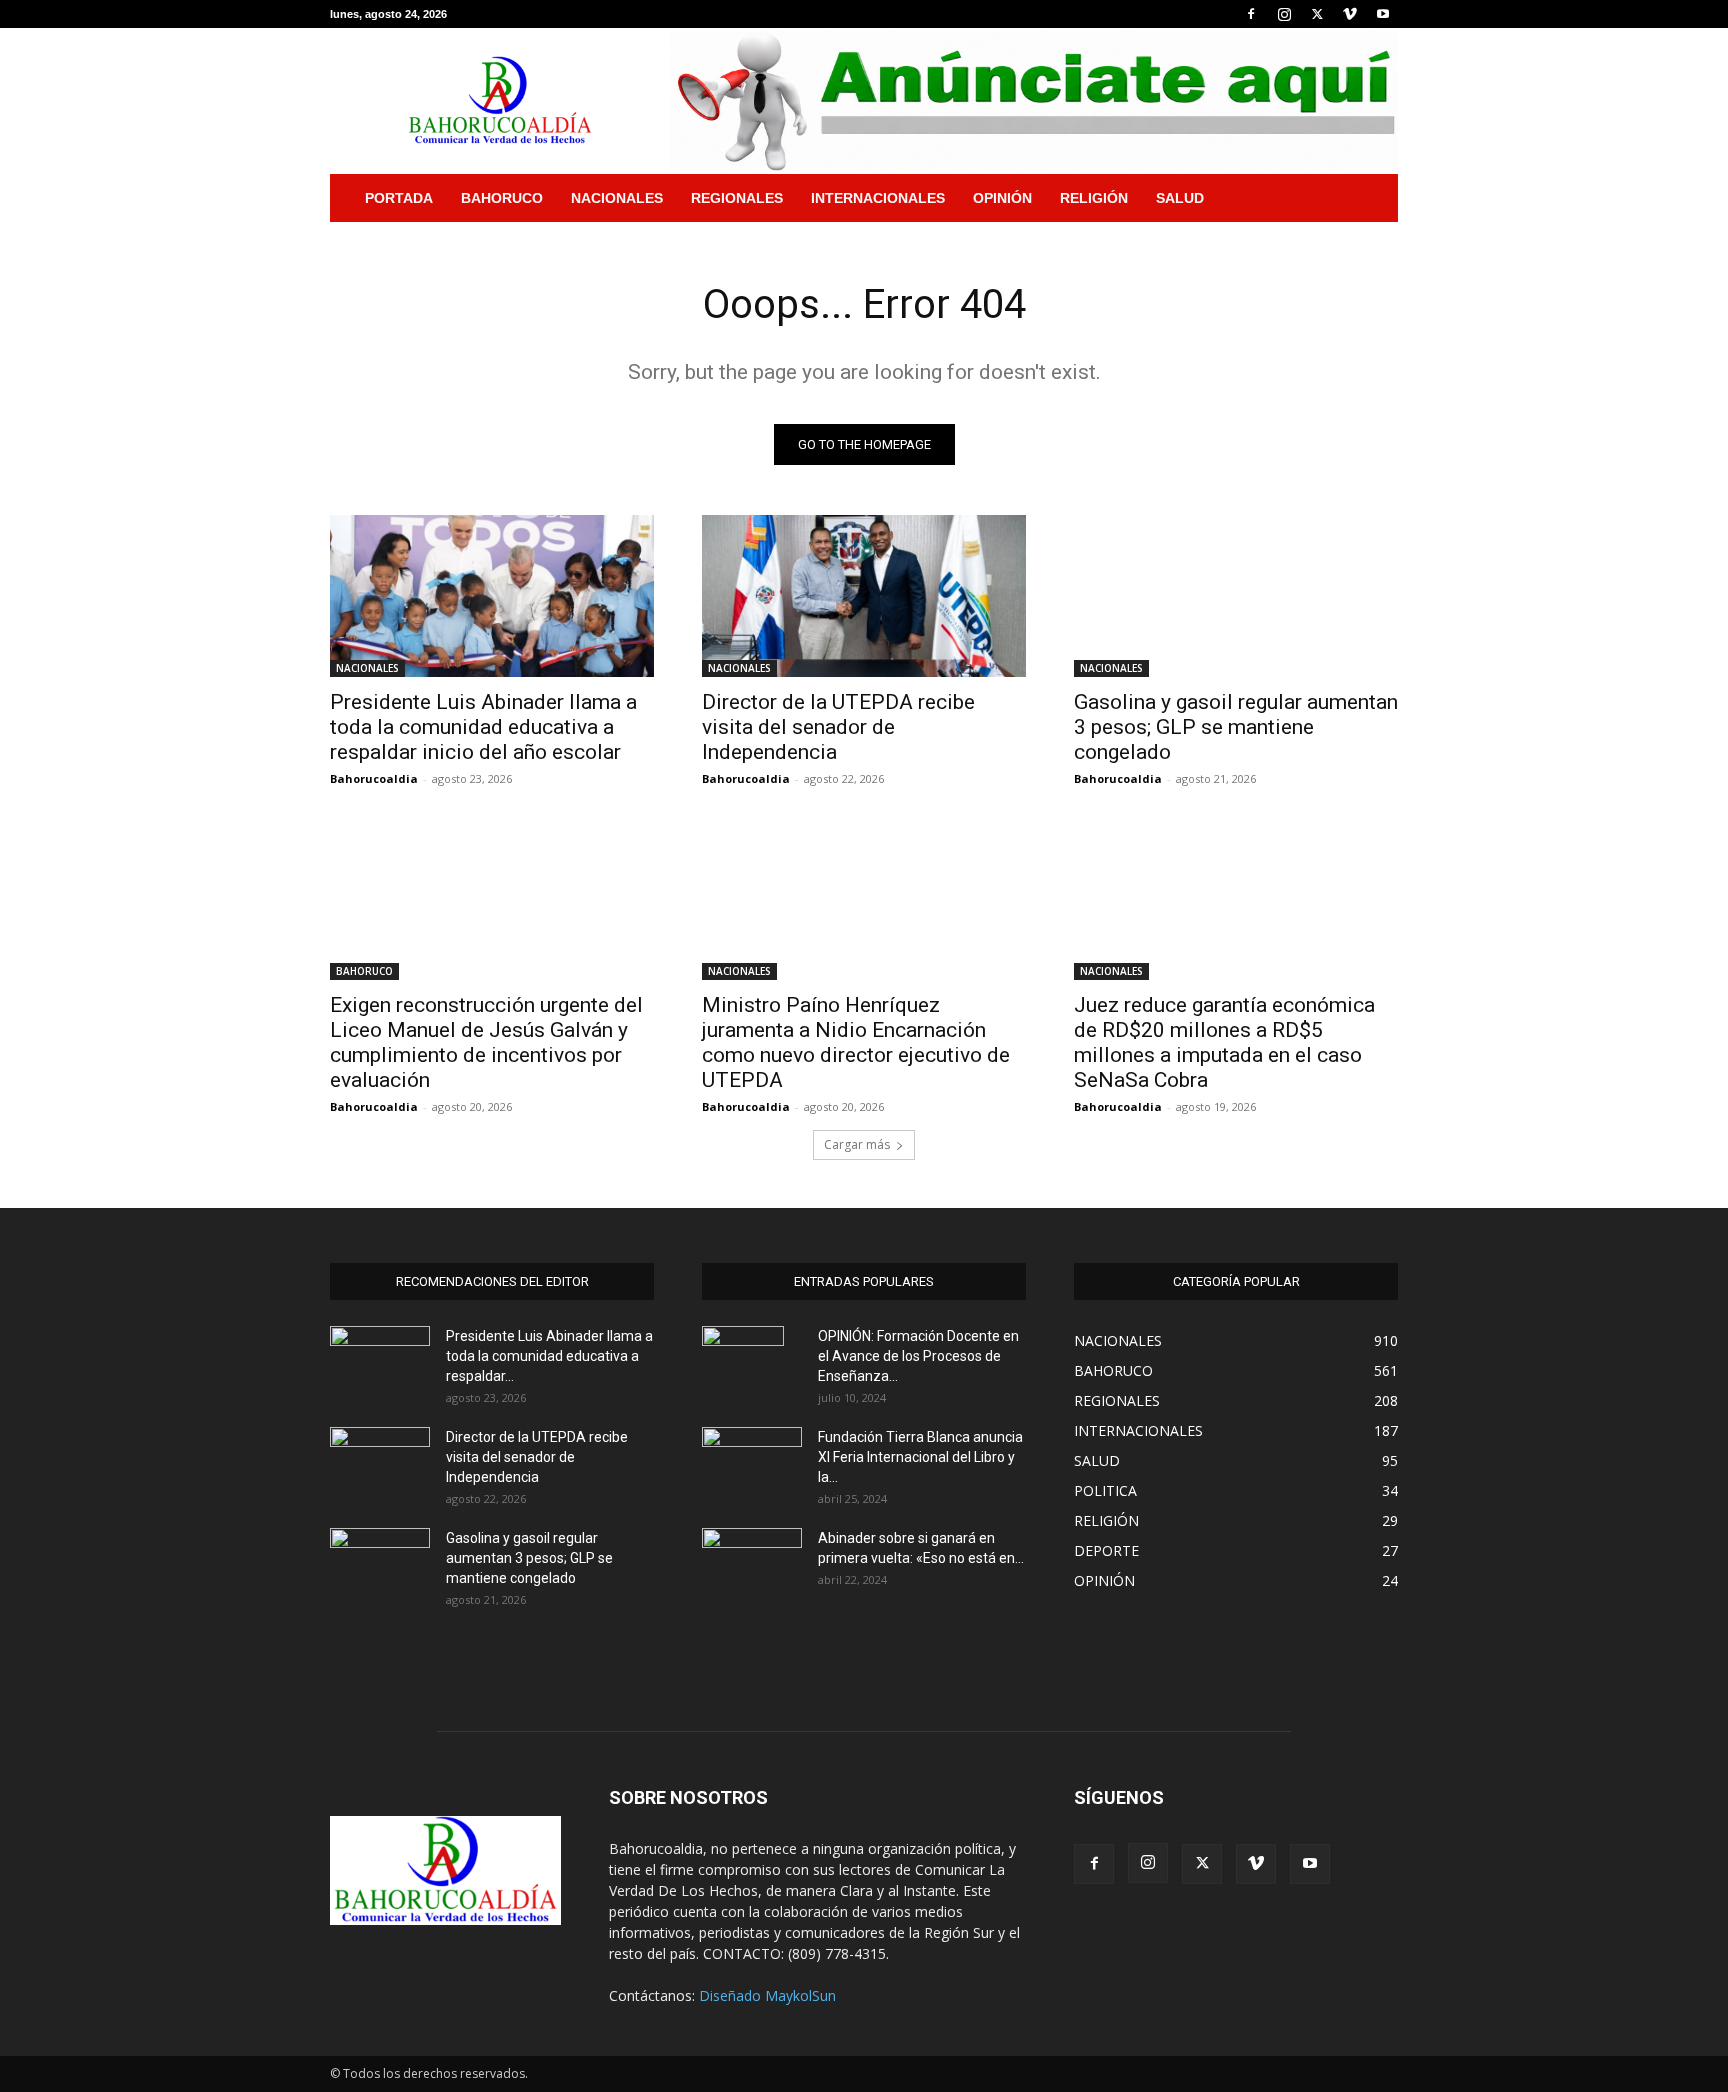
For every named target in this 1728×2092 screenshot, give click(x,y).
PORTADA (399, 198)
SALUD (1180, 198)
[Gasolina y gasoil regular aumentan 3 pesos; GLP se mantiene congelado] (1236, 596)
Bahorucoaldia (374, 778)
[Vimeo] (1350, 14)
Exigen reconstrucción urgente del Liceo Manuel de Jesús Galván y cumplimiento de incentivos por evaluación (486, 1042)
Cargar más (857, 1144)
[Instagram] (1284, 14)
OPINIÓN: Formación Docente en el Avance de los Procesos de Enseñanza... (918, 1356)
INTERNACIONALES (878, 198)
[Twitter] (1317, 14)
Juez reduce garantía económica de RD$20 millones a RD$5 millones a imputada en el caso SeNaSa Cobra (1224, 1042)
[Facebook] (1251, 14)
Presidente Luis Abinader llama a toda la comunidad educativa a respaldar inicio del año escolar (483, 727)
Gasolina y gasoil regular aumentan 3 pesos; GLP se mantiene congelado (1236, 727)
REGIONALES (737, 198)
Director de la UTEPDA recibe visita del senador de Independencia (838, 727)
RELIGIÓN (1094, 198)
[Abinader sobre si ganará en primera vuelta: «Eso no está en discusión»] (752, 1560)
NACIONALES (617, 198)
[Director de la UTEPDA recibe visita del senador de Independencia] (864, 596)
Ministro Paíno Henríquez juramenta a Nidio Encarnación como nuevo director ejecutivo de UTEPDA (856, 1042)
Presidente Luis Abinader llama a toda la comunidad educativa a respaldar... (549, 1356)
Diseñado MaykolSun (767, 1995)
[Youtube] (1383, 14)
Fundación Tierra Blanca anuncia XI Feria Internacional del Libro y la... (920, 1457)
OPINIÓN (1002, 198)
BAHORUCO (502, 198)
